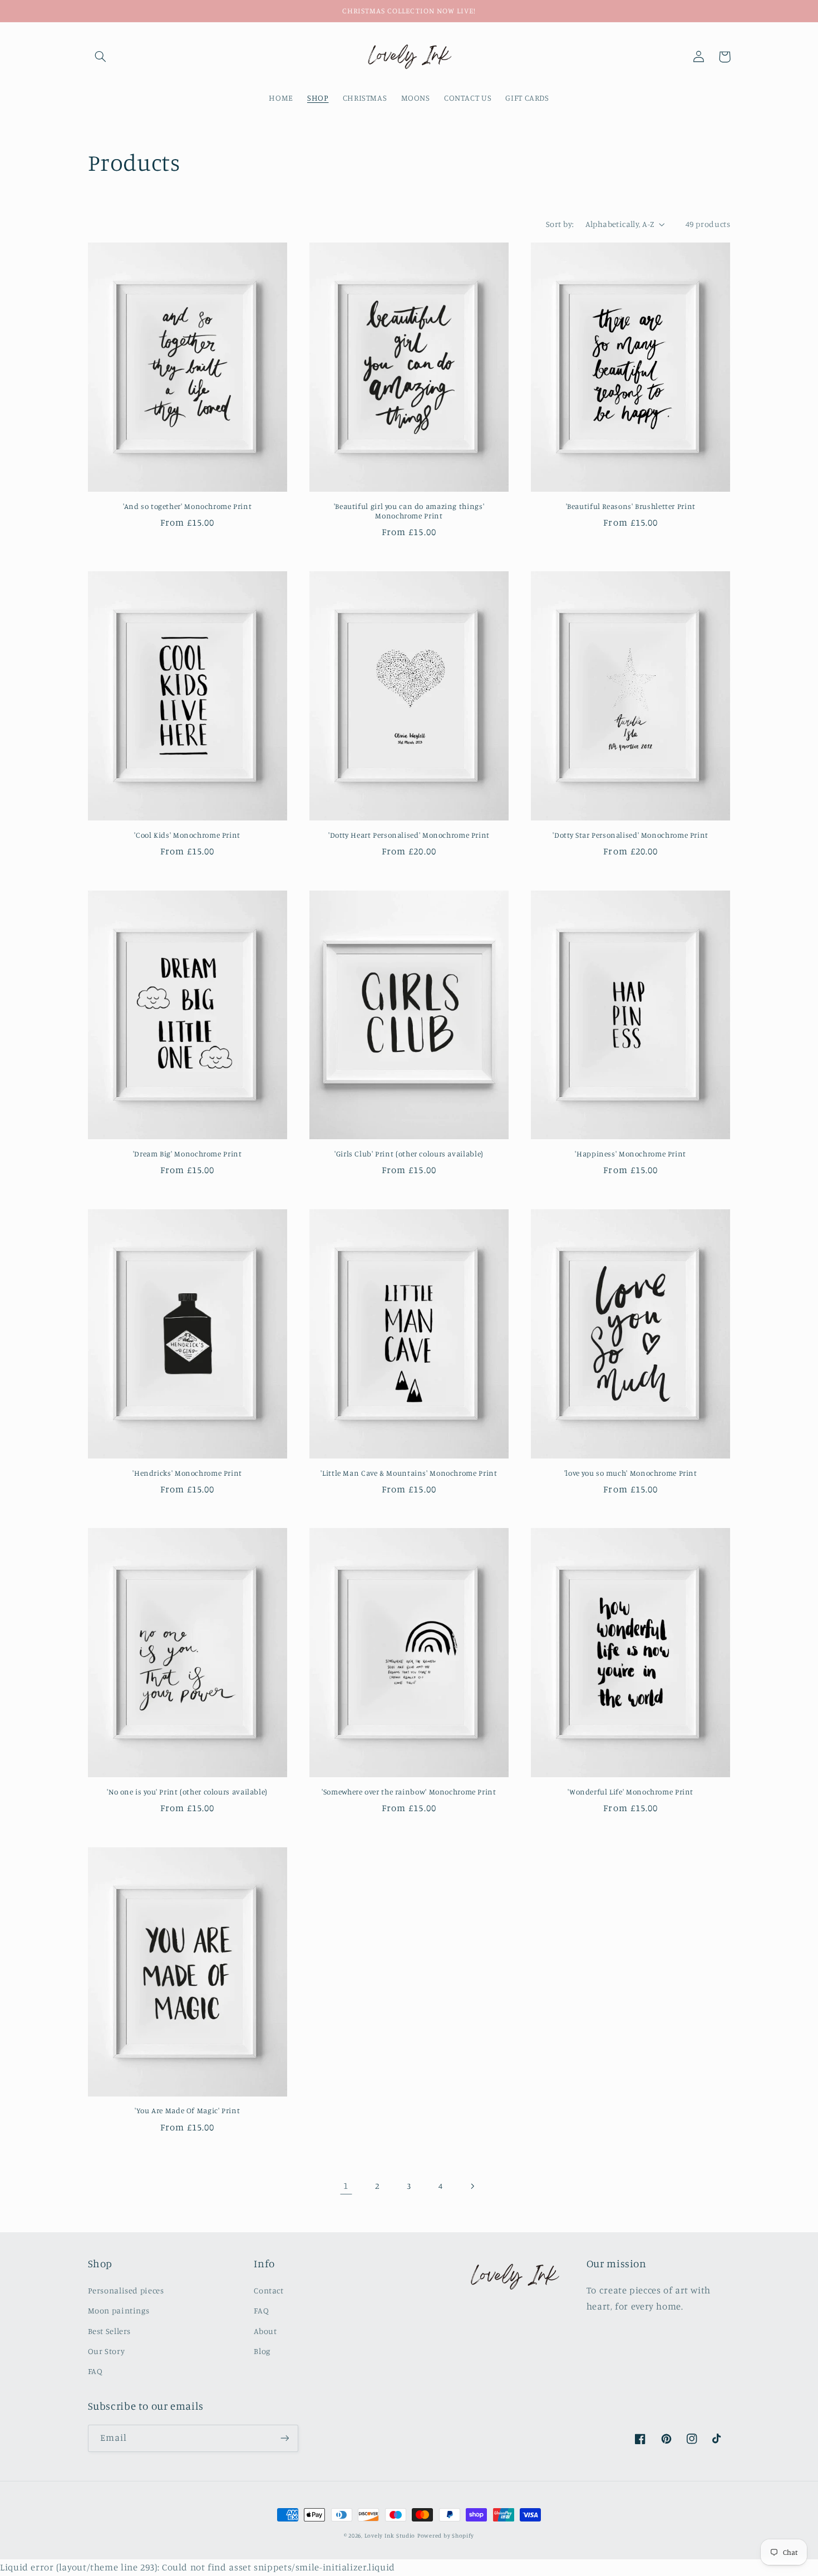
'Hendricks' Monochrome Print (187, 1473)
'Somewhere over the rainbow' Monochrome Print (409, 1792)
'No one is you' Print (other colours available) (187, 1792)
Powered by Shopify (446, 2535)
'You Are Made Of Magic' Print (187, 2110)
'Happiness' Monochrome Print (630, 1154)
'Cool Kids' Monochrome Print (187, 835)
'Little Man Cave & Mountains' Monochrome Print (409, 1473)
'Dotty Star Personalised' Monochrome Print (630, 835)
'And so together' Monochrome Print (187, 506)
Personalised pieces (126, 2290)
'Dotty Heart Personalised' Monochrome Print (409, 835)
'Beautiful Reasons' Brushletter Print (631, 506)
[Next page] (472, 2186)
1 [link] (346, 2186)
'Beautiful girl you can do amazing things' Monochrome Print (409, 511)
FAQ (95, 2371)
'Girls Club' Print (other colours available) (409, 1154)
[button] (101, 57)
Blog (262, 2351)
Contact (268, 2290)
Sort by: (560, 224)
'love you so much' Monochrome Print (631, 1473)
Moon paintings (119, 2310)
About (265, 2331)
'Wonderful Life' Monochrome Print (630, 1792)
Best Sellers (110, 2331)
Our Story (107, 2351)
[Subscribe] (284, 2438)
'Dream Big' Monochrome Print (188, 1154)
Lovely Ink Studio (390, 2535)
